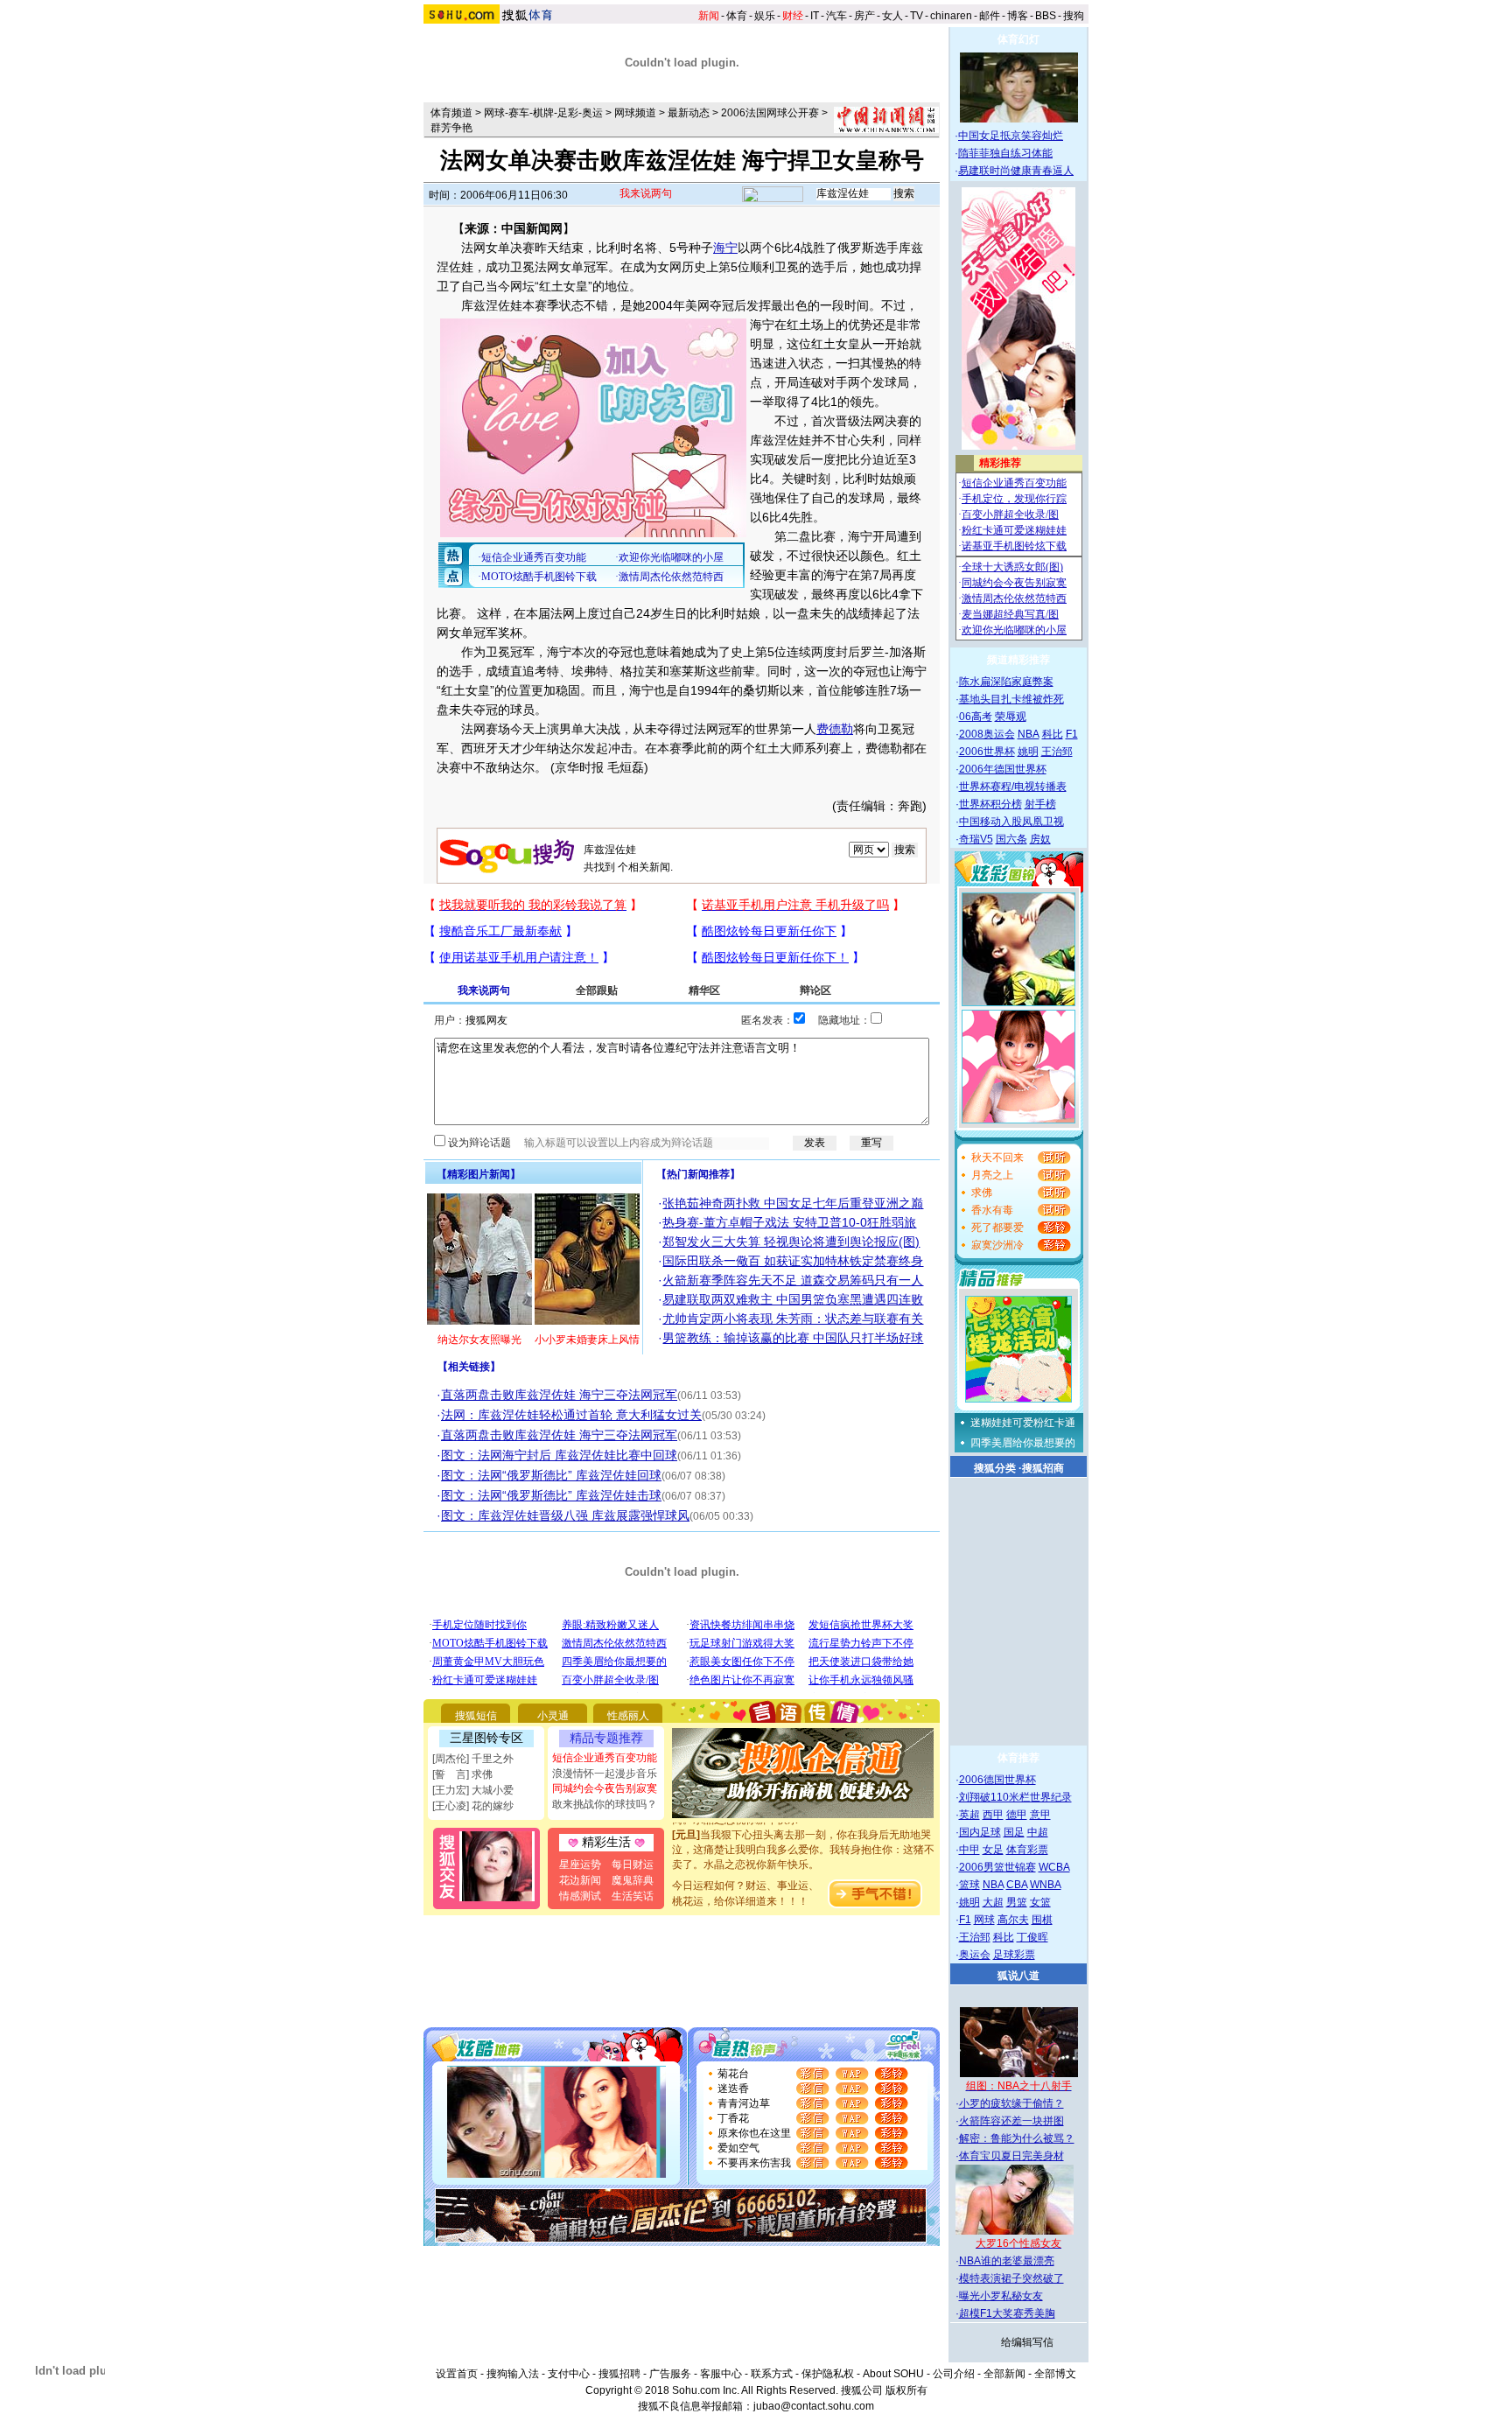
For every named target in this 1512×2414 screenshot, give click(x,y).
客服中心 (721, 2374)
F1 (1072, 734)
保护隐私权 (828, 2374)
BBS (1046, 16)
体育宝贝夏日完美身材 (1011, 2156)
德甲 (1017, 1815)
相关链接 (469, 1367)
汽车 (836, 16)
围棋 (1042, 1920)
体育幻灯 (1018, 39)
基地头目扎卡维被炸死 (1011, 699)
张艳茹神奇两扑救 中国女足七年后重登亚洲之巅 (793, 1203)
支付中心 (569, 2374)
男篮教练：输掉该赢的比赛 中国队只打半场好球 (793, 1338)
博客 (1018, 16)
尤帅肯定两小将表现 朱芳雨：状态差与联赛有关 (793, 1319)
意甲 (1040, 1815)
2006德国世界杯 (997, 1780)
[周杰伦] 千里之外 (473, 1759)
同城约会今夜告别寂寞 (605, 1788)
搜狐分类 (995, 1468)
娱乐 (765, 16)
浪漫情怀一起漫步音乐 (605, 1774)
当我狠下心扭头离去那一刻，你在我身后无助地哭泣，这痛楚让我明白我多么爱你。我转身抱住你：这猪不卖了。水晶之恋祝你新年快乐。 (803, 1833)
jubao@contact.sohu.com (814, 2406)
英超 (969, 1815)
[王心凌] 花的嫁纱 (473, 1806)
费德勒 (835, 729)
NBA (1029, 734)
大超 (993, 1902)
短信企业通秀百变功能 (605, 1758)
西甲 (993, 1815)
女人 (892, 16)
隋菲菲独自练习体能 (1005, 153)
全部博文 (1055, 2374)
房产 (864, 16)
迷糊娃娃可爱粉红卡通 (1023, 1423)
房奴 (1040, 839)
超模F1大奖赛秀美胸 (1007, 2313)
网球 (984, 1920)
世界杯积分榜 (990, 804)
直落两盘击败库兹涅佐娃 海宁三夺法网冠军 (559, 1395)
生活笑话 (633, 1896)
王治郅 (1057, 752)
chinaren (951, 16)
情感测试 (580, 1896)
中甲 (969, 1850)
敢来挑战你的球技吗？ (605, 1804)
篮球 (969, 1885)
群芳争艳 (451, 128)
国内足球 (980, 1832)
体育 (737, 16)
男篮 (1017, 1902)
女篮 (1040, 1902)
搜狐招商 (1043, 1468)
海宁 (725, 248)
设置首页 (457, 2374)
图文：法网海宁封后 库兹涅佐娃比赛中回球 (559, 1455)
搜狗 (1074, 16)
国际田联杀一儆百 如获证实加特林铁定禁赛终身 (793, 1261)
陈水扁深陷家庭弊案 (1006, 682)
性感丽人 (628, 1716)
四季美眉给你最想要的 (1023, 1443)
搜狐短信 (476, 1716)
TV (917, 16)
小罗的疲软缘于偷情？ (1011, 2103)
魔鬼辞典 (633, 1880)
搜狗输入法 (513, 2374)
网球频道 (635, 113)
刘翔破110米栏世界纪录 (1015, 1797)
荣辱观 (1011, 717)
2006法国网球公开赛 (770, 113)
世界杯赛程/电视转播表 (1013, 787)
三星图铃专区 (486, 1738)
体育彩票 (1027, 1850)
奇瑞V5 (976, 839)
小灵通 (553, 1716)
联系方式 (772, 2374)
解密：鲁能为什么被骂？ (1017, 2138)
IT (815, 16)
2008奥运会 (987, 734)
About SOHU (893, 2374)
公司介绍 (954, 2374)
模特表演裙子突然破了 (1011, 2278)
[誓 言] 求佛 (462, 1774)
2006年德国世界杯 (1003, 769)
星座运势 (580, 1865)
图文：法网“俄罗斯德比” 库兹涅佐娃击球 (551, 1495)
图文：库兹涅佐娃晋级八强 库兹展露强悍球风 (565, 1515)
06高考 (976, 717)
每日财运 (633, 1865)
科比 (1053, 734)
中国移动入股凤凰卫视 (1011, 822)
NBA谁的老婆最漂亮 (1007, 2261)
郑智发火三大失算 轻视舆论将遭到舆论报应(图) (791, 1242)
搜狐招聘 (619, 2374)
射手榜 (1040, 804)
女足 (993, 1850)
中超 (1038, 1832)
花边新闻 (580, 1880)
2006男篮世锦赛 (997, 1867)
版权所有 (906, 2390)
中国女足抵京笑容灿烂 (1011, 136)
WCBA (1054, 1867)
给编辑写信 (1027, 2342)
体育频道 (451, 113)
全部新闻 (1004, 2374)
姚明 (1028, 752)
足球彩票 (1014, 1955)
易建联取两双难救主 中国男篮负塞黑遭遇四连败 (793, 1299)
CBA (1017, 1885)
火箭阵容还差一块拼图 (1011, 2121)
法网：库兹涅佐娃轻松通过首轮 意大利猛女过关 (571, 1415)
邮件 (990, 16)
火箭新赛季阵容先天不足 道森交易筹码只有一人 (793, 1280)
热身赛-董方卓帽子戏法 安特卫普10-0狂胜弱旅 (789, 1222)
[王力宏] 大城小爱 (473, 1790)
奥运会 (975, 1955)
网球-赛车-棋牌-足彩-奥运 (543, 113)
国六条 (1011, 839)
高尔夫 (1013, 1920)
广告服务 (670, 2374)
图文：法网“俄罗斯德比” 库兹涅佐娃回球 (551, 1475)
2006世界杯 (987, 752)
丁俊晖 (1032, 1937)
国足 (1014, 1832)
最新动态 (689, 113)
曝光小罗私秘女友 (1001, 2296)
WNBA (1046, 1885)
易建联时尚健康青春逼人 (1016, 171)
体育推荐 (1018, 1758)
